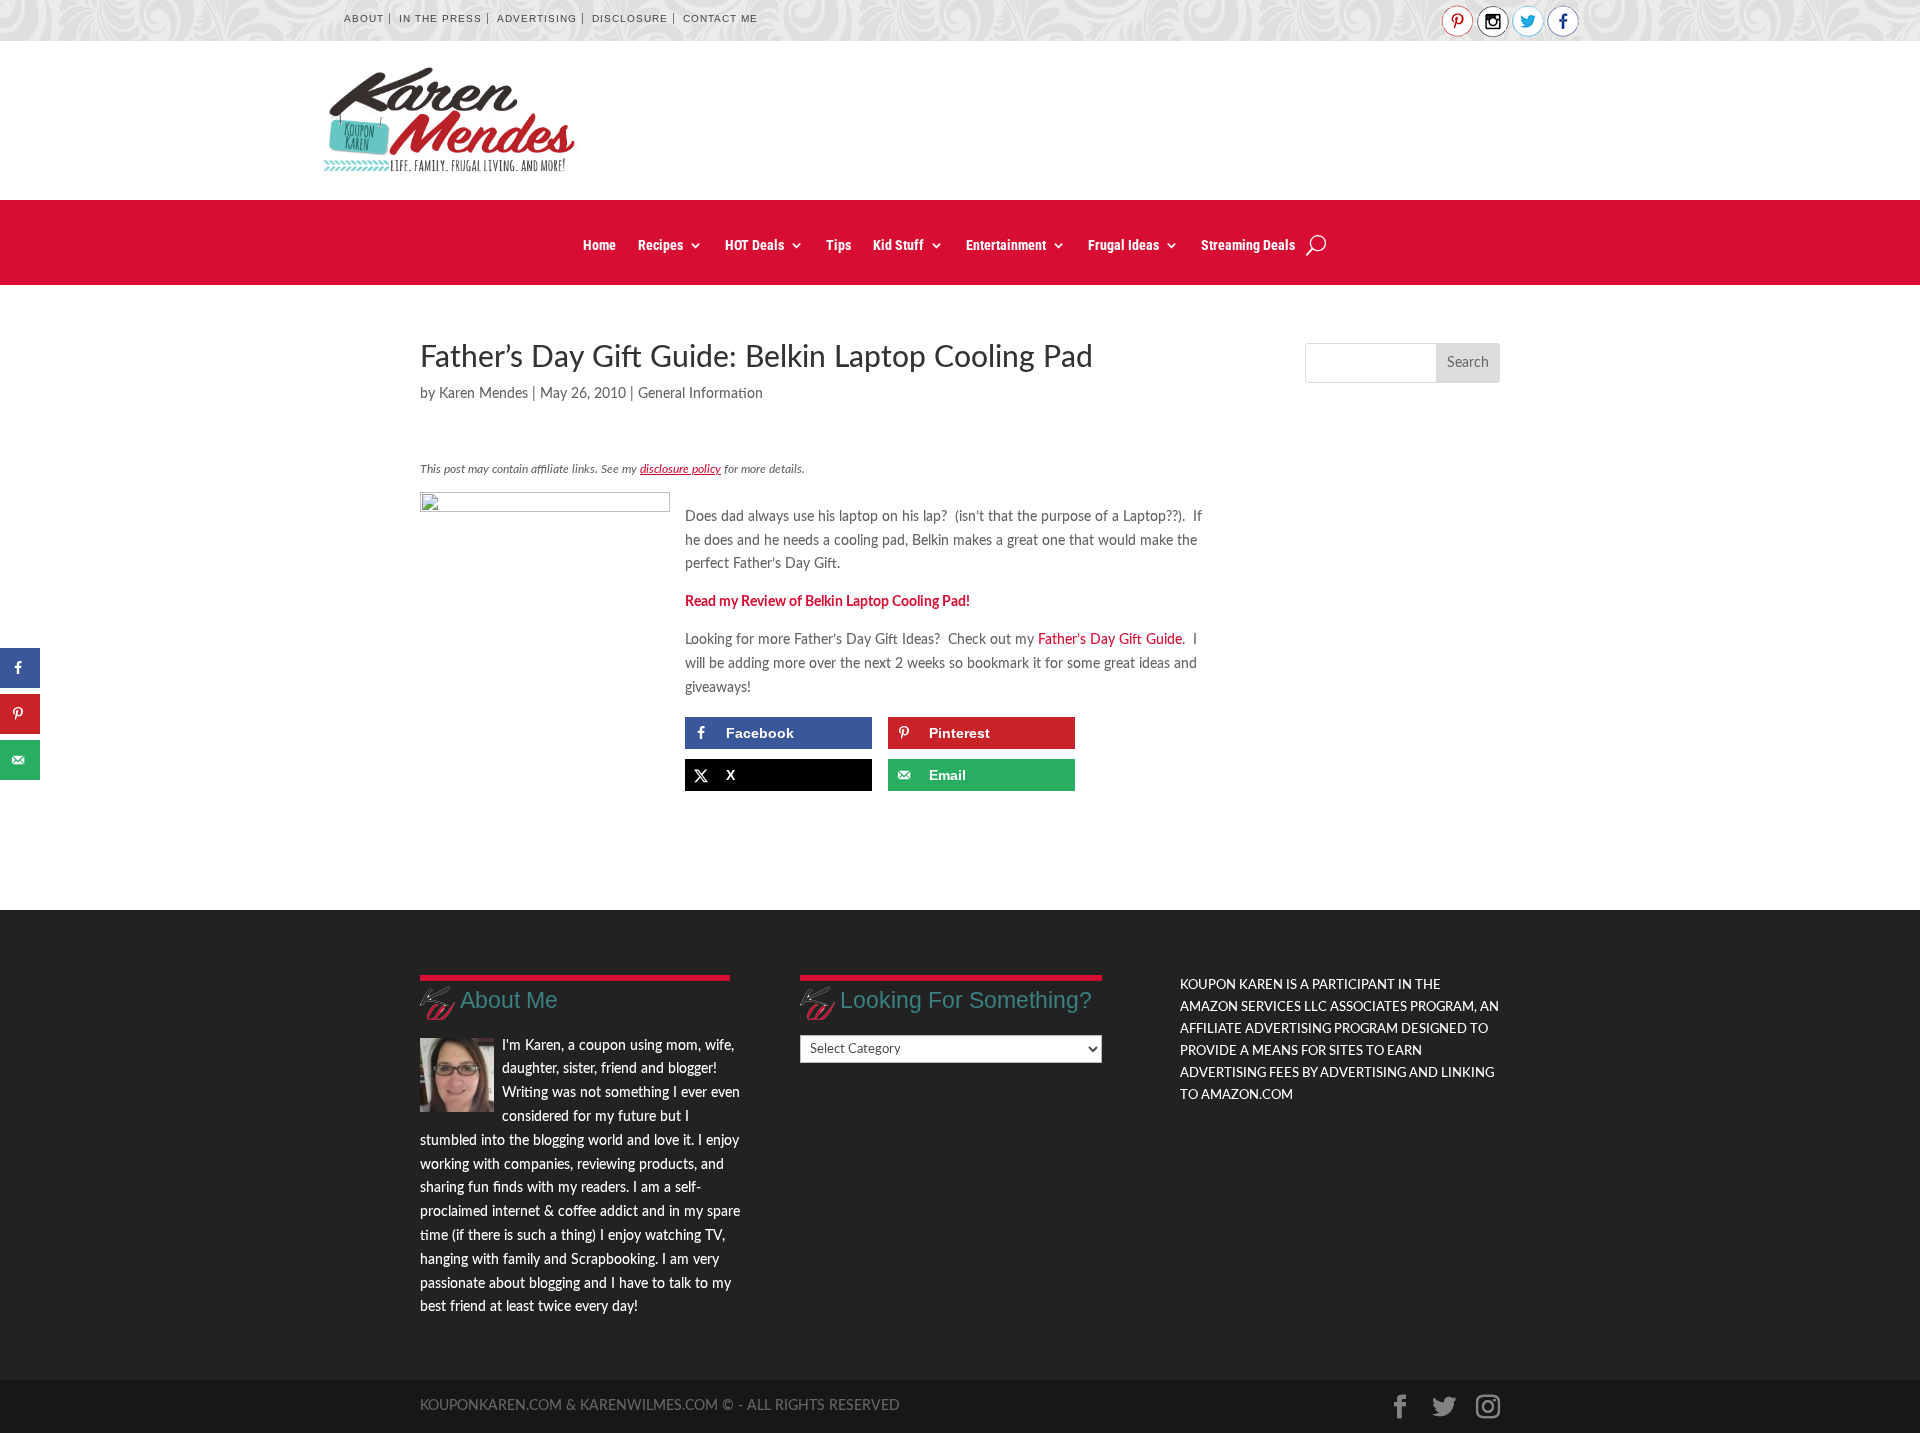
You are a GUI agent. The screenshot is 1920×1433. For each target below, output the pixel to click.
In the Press (440, 18)
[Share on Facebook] (20, 668)
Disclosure (630, 18)
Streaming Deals (1248, 245)
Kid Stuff (898, 245)
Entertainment (1006, 245)
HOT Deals (754, 245)
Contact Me (720, 18)
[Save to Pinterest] (20, 714)
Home (599, 245)
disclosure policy (680, 469)
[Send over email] (20, 760)
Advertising (537, 18)
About (364, 18)
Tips (838, 245)
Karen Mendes (483, 394)
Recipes (660, 245)
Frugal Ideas (1123, 245)
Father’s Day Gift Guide (1110, 640)
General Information (700, 394)
